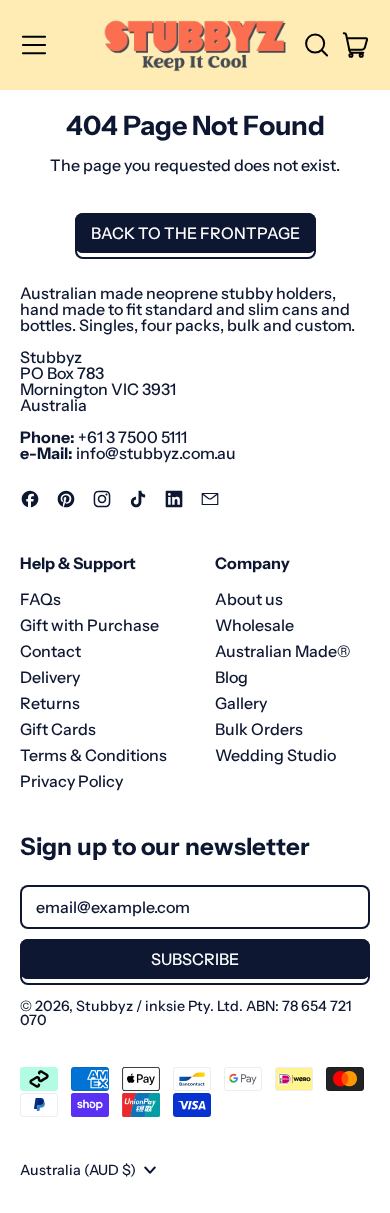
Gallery (241, 703)
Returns (50, 703)
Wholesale (254, 625)
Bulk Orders (259, 729)
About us (249, 599)
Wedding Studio (275, 755)
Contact (50, 651)
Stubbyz (104, 1006)
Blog (231, 677)
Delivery (50, 677)
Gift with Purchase (89, 625)
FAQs (40, 599)
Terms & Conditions (93, 755)
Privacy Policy (71, 781)
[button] (316, 45)
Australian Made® (282, 651)
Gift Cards (58, 729)
